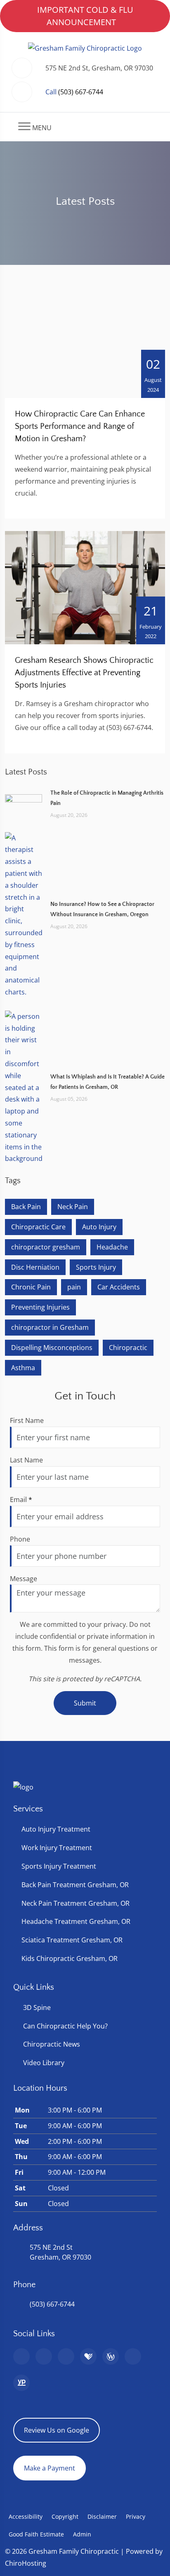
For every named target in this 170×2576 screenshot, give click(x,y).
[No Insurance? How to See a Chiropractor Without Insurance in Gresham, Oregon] (24, 915)
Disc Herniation (35, 1267)
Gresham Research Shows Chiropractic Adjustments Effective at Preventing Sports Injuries (84, 673)
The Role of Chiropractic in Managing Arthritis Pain (107, 798)
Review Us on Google (57, 2430)
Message (24, 1579)
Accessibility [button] (26, 2516)
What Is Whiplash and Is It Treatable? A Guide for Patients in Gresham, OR (107, 1082)
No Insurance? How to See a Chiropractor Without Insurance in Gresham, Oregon (102, 909)
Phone (20, 1539)
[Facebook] (44, 2356)
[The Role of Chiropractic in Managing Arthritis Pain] (24, 803)
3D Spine (37, 2007)
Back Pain (26, 1207)
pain (74, 1287)
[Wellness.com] (111, 2356)
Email (21, 1500)
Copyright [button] (65, 2516)
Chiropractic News (52, 2044)
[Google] (21, 2356)
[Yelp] (66, 2356)
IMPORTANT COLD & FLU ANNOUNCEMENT (85, 16)
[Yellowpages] (21, 2383)
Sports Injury (96, 1267)
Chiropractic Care (38, 1227)
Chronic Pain (31, 1287)
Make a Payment (50, 2468)
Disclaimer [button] (102, 2516)
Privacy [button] (136, 2516)
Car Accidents (119, 1287)
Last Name (26, 1460)
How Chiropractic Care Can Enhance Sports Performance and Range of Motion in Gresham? (80, 426)
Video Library (44, 2063)
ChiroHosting (26, 2563)
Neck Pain (73, 1207)
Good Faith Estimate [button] (36, 2534)
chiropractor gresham (46, 1247)
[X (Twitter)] (133, 2356)
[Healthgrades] (88, 2356)
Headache (112, 1247)
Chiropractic (128, 1348)
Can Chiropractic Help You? (65, 2026)
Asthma (23, 1368)
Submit (85, 1703)
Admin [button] (82, 2534)
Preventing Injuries (40, 1307)
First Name (27, 1420)
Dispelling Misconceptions (52, 1348)
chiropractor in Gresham (50, 1327)
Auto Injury (99, 1227)
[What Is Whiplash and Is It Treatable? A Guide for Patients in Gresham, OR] (24, 1087)
